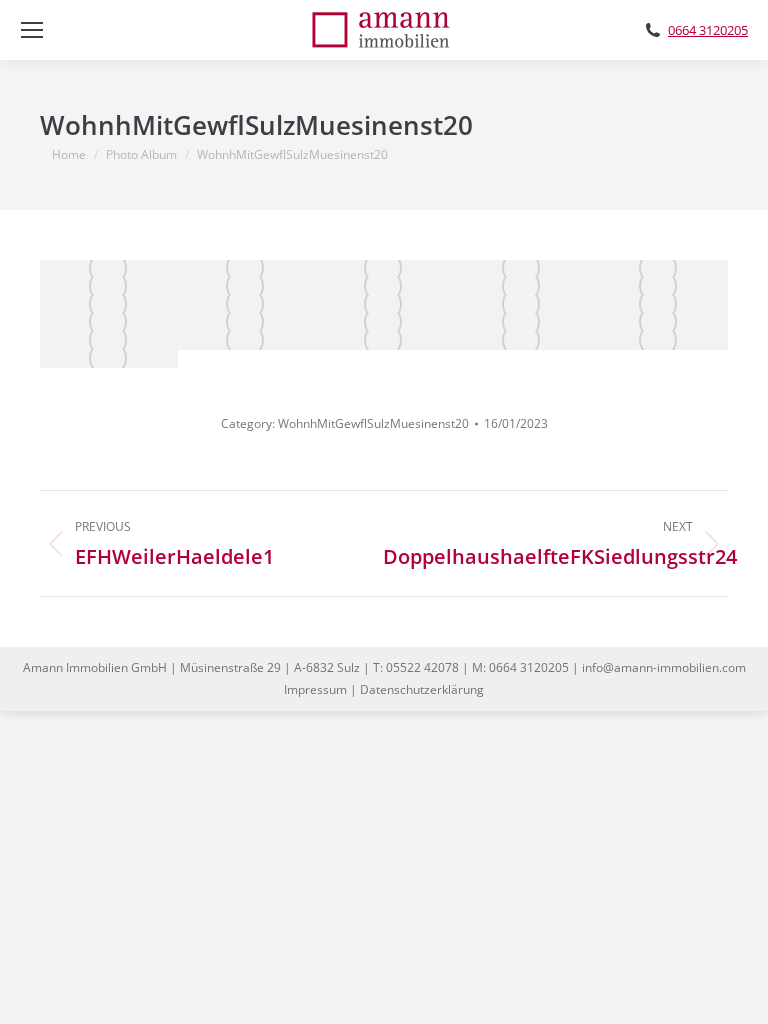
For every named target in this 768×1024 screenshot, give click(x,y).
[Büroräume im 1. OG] (659, 305)
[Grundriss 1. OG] (659, 341)
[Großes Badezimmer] (659, 287)
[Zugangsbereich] (384, 269)
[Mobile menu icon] (32, 30)
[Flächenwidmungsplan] (384, 341)
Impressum (315, 689)
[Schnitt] (109, 359)
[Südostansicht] (659, 323)
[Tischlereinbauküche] (247, 287)
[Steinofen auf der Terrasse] (522, 305)
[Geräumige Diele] (522, 269)
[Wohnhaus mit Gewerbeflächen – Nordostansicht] (109, 269)
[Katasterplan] (109, 341)
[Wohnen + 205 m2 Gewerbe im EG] (247, 269)
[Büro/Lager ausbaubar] (109, 323)
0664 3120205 (708, 30)
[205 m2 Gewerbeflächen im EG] (247, 323)
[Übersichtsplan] (247, 341)
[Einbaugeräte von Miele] (384, 287)
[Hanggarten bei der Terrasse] (384, 305)
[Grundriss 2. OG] (522, 341)
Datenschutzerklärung (422, 689)
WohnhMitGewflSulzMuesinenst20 (373, 423)
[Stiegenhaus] (109, 305)
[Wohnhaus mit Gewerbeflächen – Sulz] (522, 287)
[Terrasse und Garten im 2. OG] (384, 323)
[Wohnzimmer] (659, 269)
